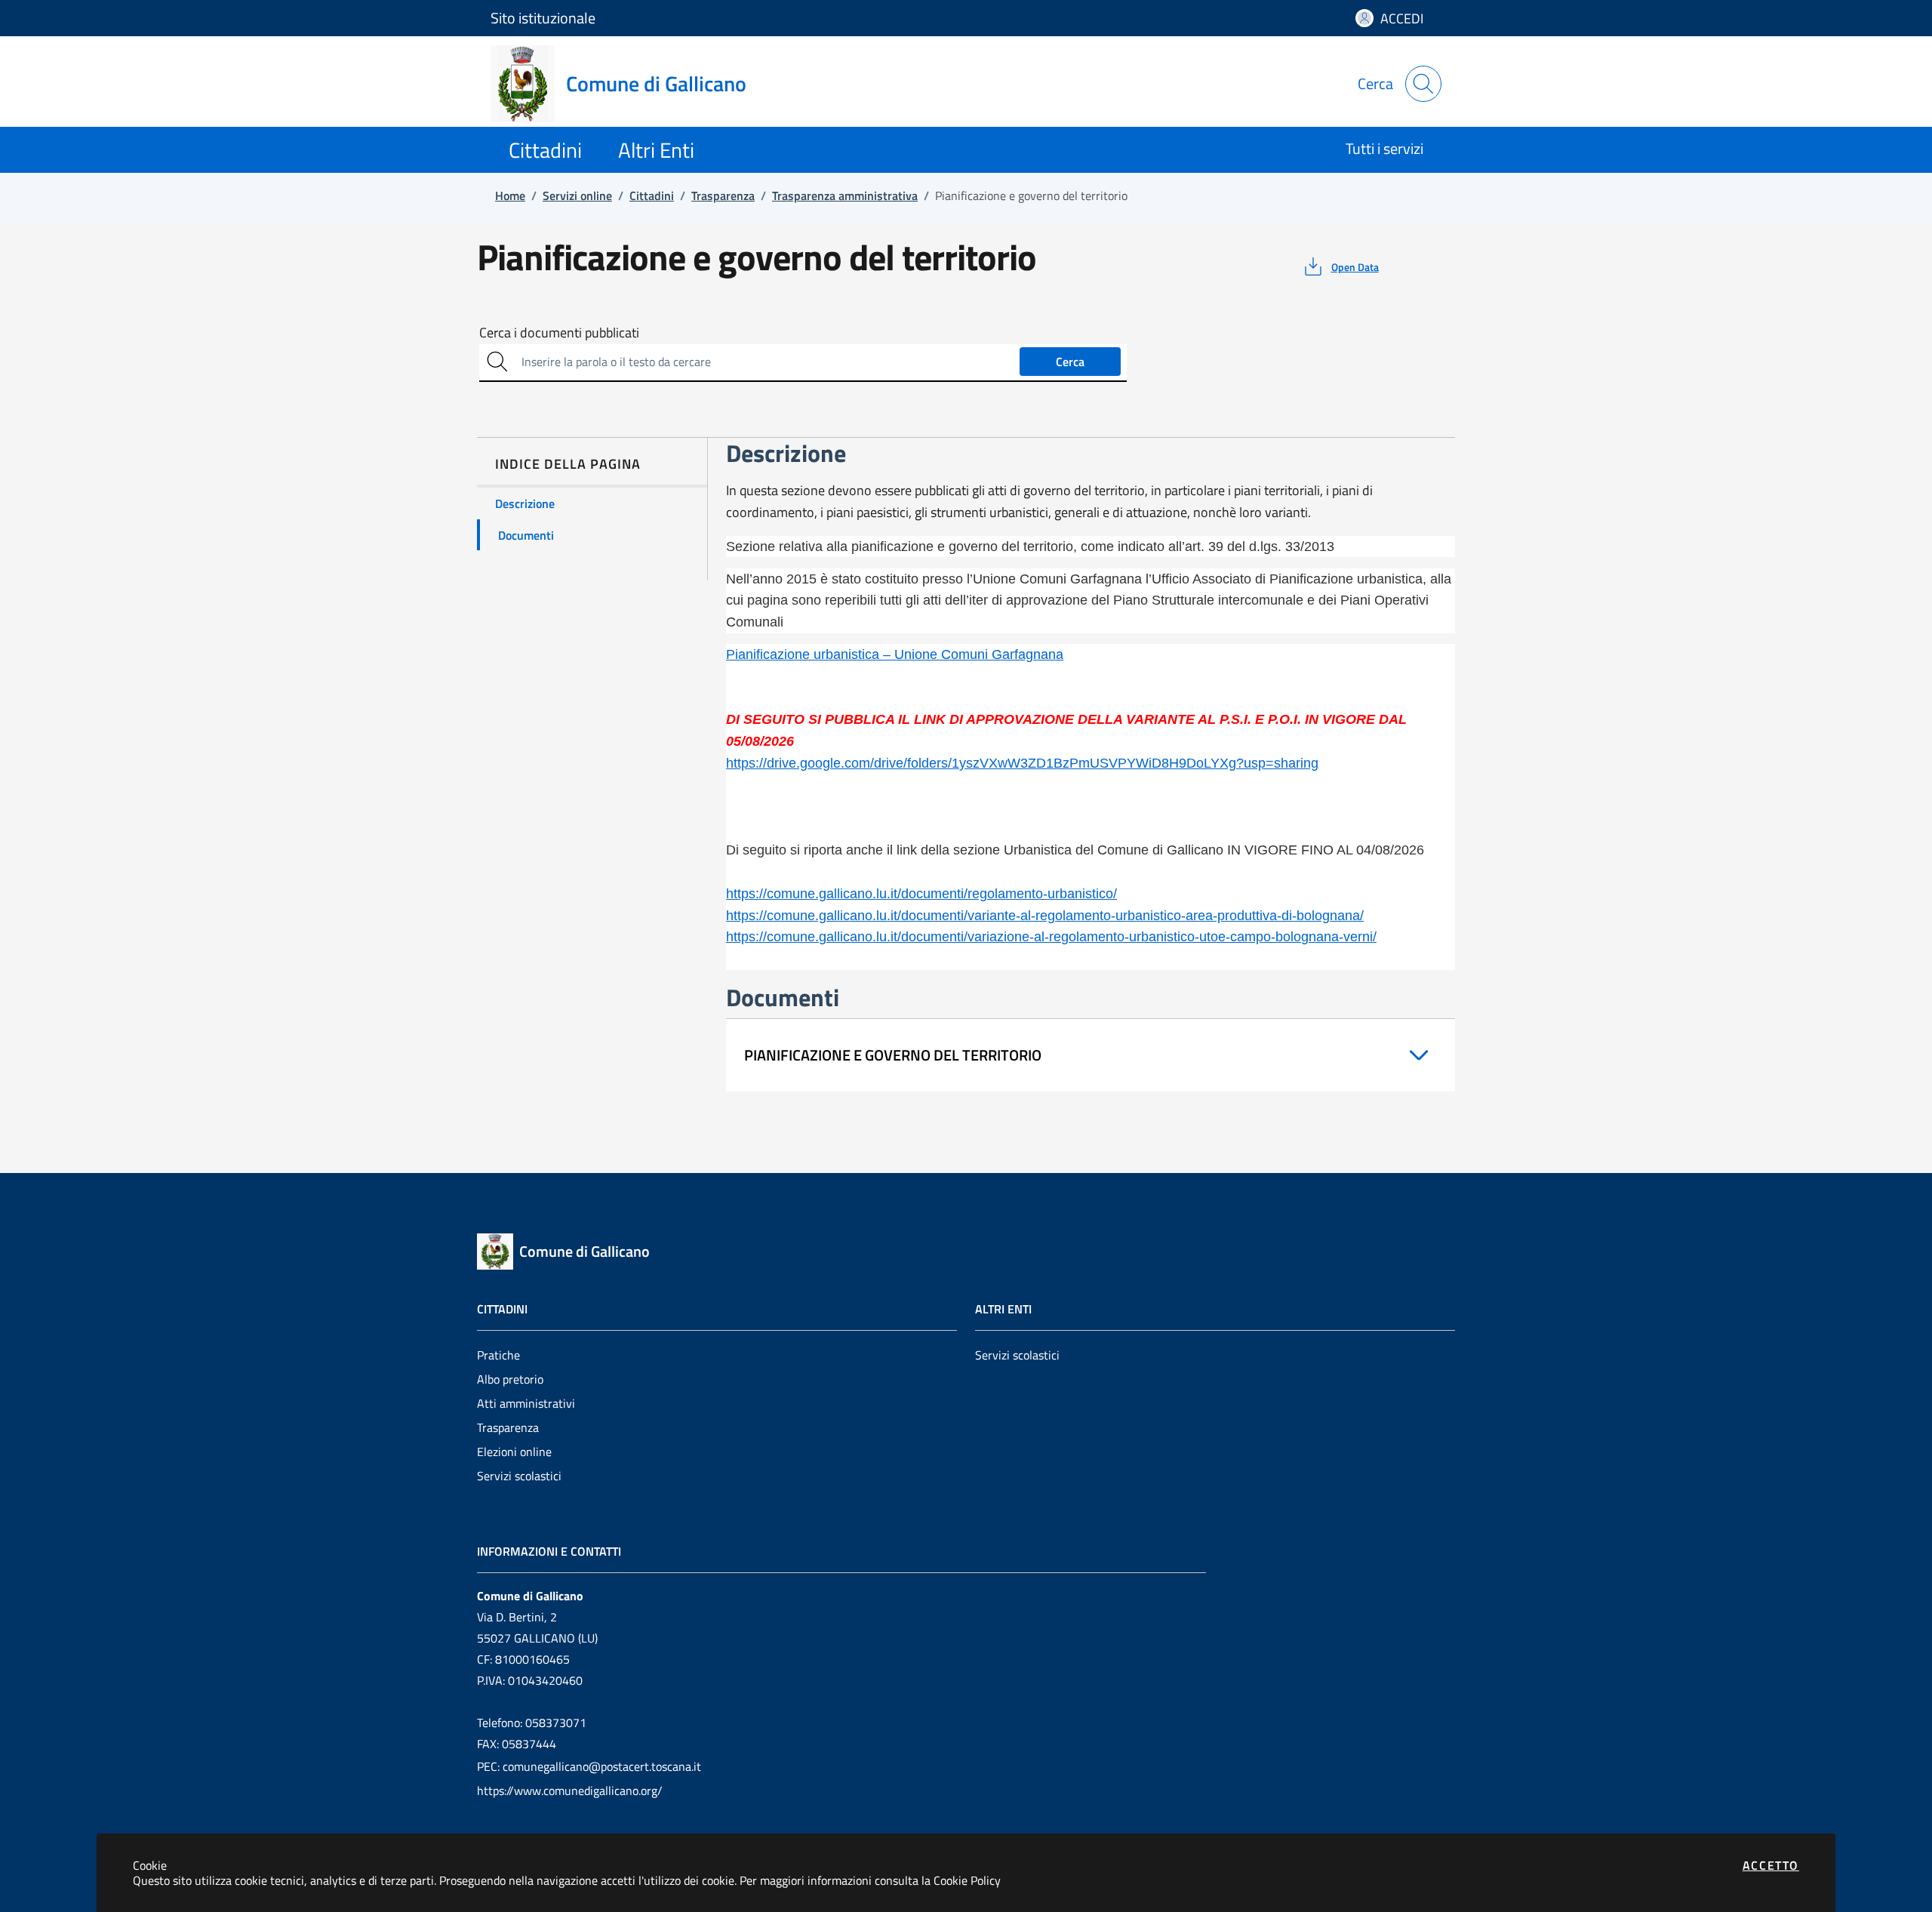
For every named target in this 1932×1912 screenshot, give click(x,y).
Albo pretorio (510, 1379)
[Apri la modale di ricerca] (1423, 84)
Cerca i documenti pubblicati (559, 333)
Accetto (1771, 1865)
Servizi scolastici (519, 1476)
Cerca (1070, 362)
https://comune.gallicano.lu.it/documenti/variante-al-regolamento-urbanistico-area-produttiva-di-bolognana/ (1045, 916)
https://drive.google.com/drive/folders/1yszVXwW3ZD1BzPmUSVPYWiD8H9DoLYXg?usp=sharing (1022, 763)
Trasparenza (508, 1427)
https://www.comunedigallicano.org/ (570, 1790)
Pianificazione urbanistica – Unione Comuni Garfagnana (895, 654)
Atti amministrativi (526, 1403)
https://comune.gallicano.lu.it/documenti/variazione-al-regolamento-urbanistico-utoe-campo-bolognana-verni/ (1051, 937)
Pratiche (498, 1355)
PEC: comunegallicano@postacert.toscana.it (589, 1766)
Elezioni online (514, 1452)
